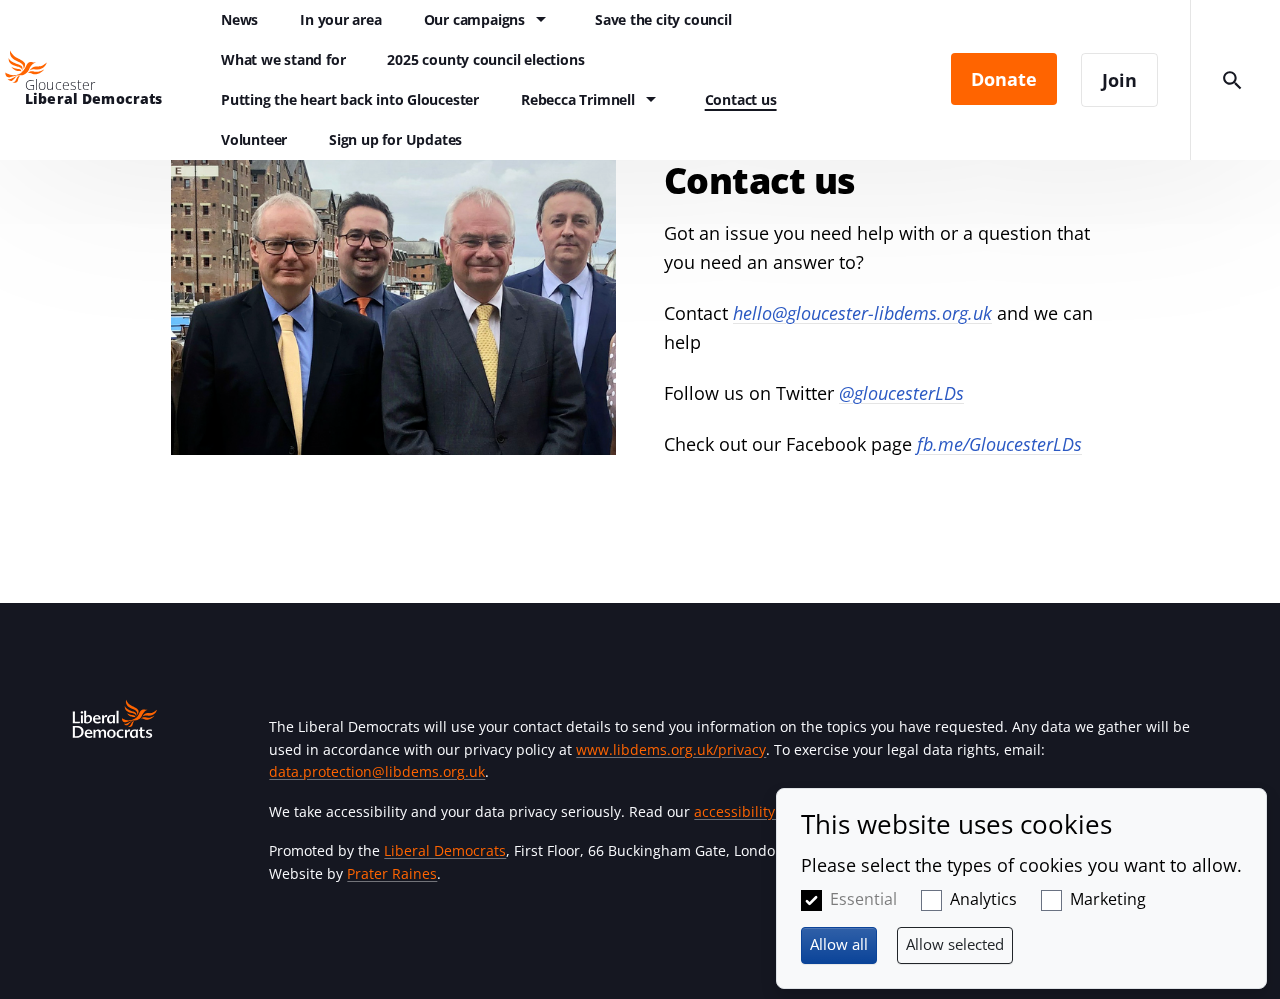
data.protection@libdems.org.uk (377, 771)
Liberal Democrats (445, 850)
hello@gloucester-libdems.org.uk (862, 313)
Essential (863, 899)
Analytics (983, 899)
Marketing (1108, 899)
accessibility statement (770, 811)
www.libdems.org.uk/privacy (671, 749)
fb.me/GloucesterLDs (999, 444)
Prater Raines (392, 873)
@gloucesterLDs (901, 393)
